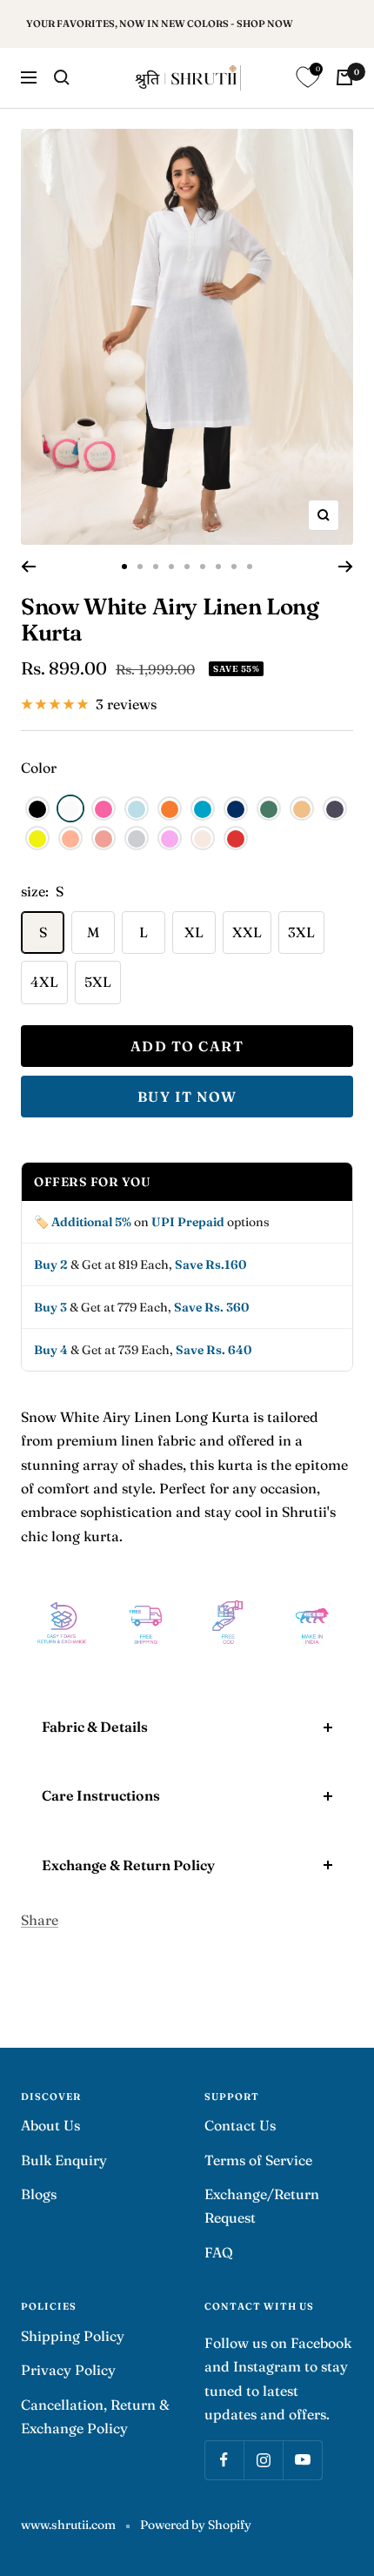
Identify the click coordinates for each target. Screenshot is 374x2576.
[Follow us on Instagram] (263, 2460)
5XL (98, 982)
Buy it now (187, 1097)
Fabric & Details (95, 1727)
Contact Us (240, 2125)
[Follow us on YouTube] (302, 2460)
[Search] (62, 77)
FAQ (219, 2252)
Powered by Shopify (196, 2525)
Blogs (39, 2194)
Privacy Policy (68, 2370)
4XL (44, 982)
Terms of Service (258, 2160)
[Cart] (344, 77)
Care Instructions (101, 1795)
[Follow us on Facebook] (224, 2460)
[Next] (346, 567)
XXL (247, 932)
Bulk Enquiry (64, 2160)
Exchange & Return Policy (128, 1865)
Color (39, 768)
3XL (301, 932)
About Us (50, 2125)
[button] (37, 808)
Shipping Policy (73, 2336)
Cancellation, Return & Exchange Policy (95, 2416)
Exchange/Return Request (262, 2206)
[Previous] (28, 567)
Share (40, 1920)
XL (194, 932)
